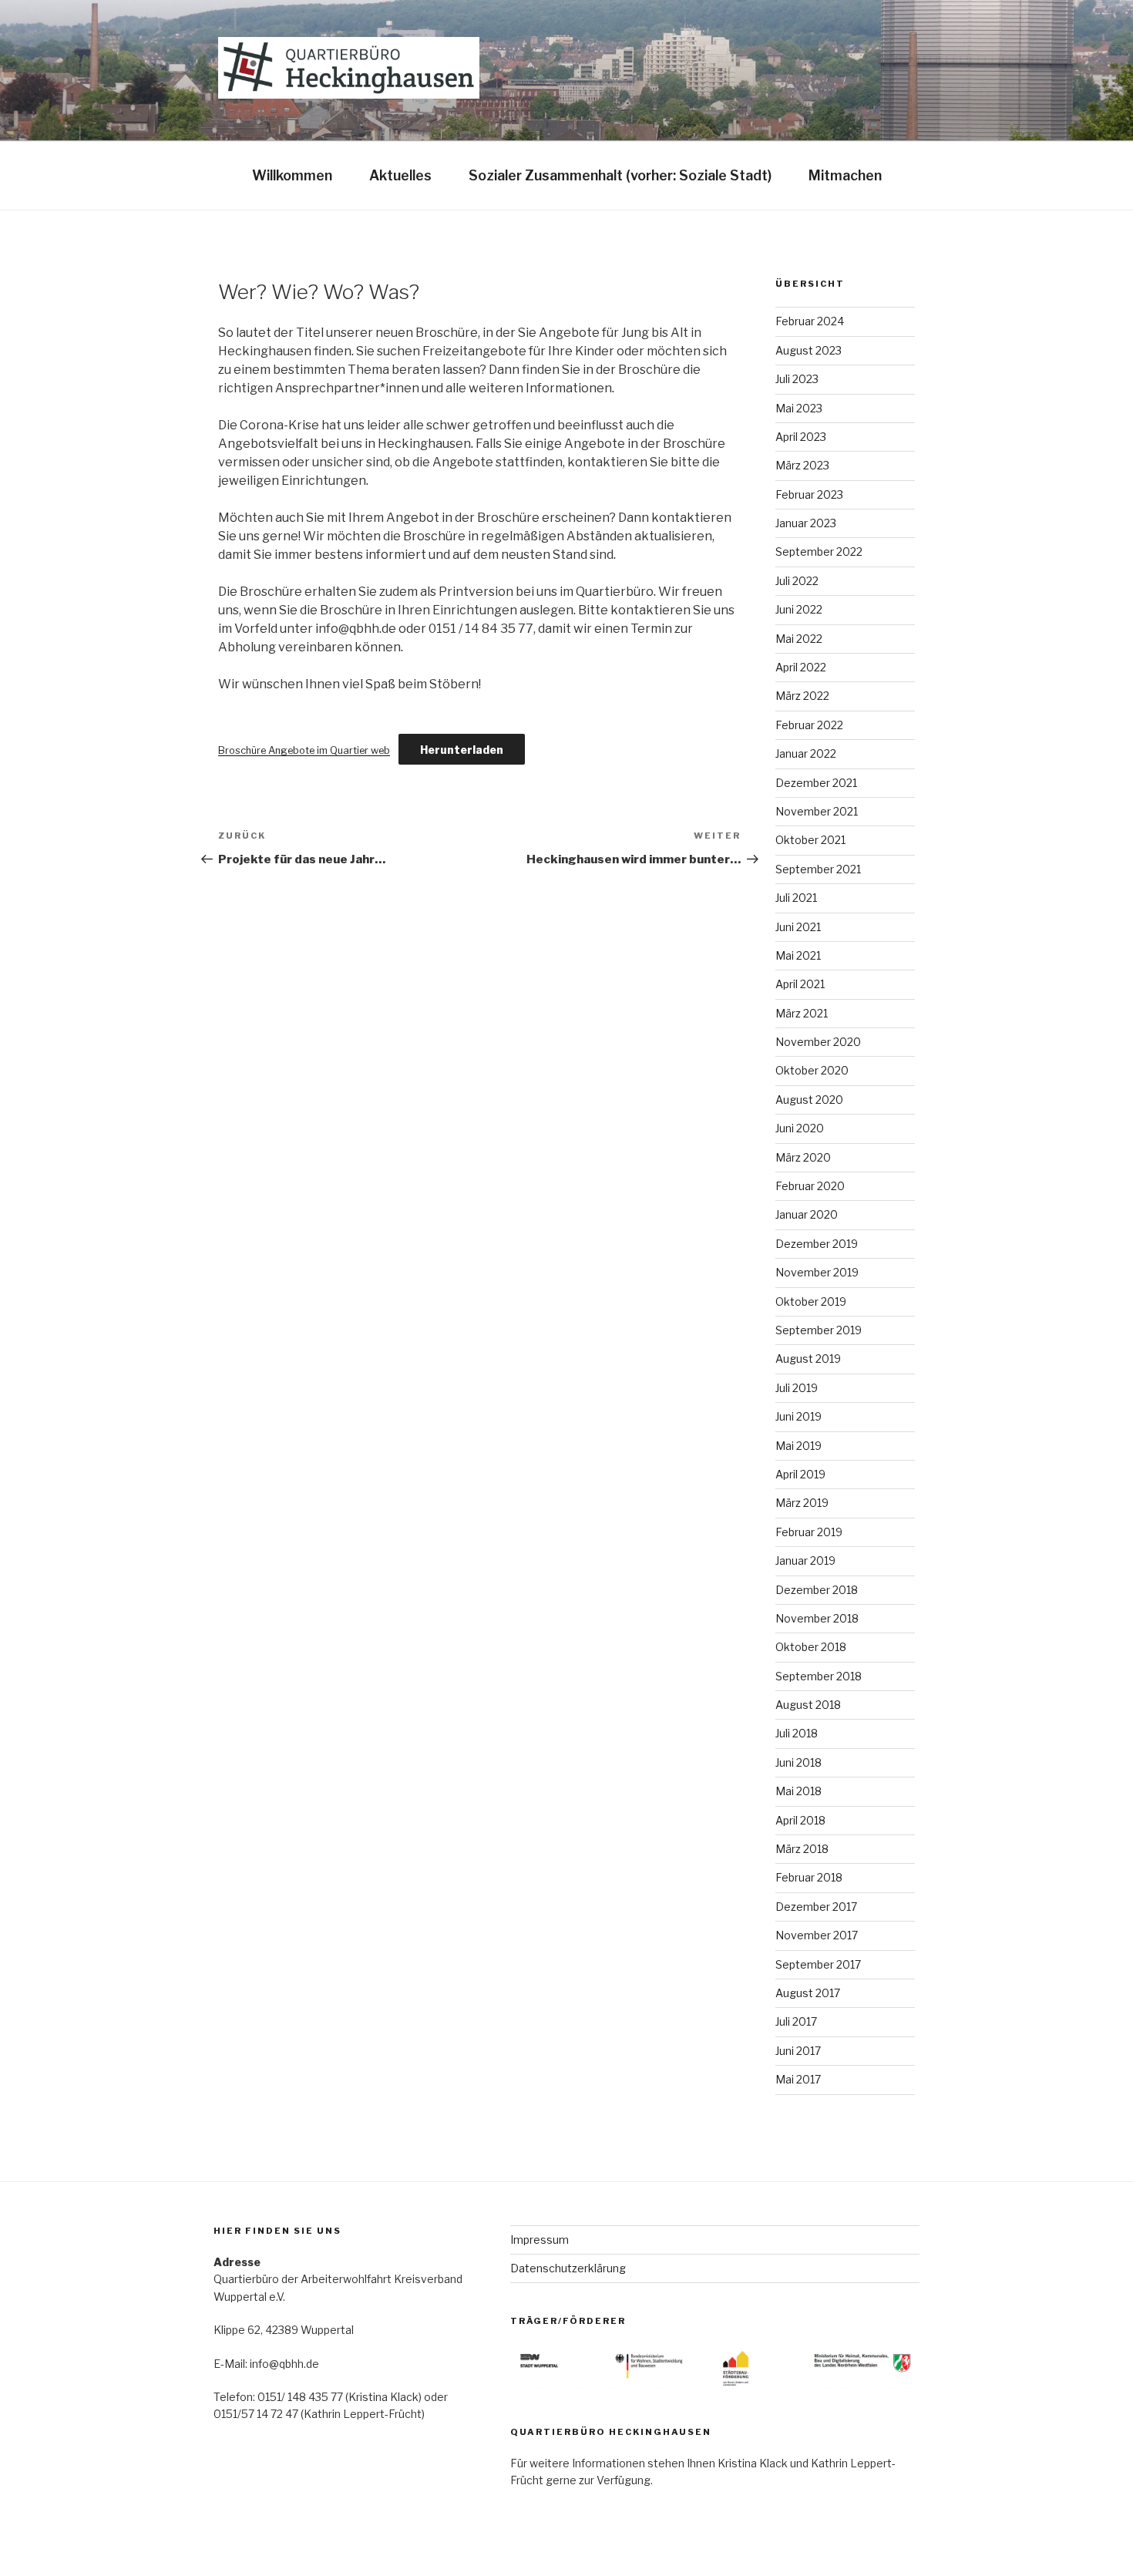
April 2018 (800, 1820)
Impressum (540, 2240)
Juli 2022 (797, 581)
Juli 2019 (797, 1388)
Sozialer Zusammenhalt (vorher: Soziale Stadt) (620, 175)
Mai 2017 (798, 2079)
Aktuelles (400, 175)
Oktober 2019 (811, 1301)
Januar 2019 (805, 1560)
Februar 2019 (809, 1532)
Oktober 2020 (812, 1070)
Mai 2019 (798, 1446)
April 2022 (801, 667)
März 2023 (802, 465)
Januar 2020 (807, 1214)
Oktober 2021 (810, 840)
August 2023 (809, 350)
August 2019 (808, 1359)
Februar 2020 (810, 1186)
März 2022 (802, 696)
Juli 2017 (796, 2021)
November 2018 (817, 1618)
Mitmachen (845, 175)
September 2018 (819, 1676)
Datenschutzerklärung (568, 2268)
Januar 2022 (806, 753)
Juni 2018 (798, 1762)
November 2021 (817, 811)
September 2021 (818, 869)
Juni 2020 (800, 1128)
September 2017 (818, 1964)
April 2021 (800, 984)
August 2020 (809, 1100)
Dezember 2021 (816, 783)
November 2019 (817, 1272)
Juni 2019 (798, 1416)
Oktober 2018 (811, 1647)
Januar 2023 (806, 523)
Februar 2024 (810, 321)
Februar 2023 (809, 494)
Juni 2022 (799, 609)
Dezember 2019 (817, 1244)
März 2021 (802, 1013)
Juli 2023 (797, 379)
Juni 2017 (798, 2051)
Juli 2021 (796, 898)
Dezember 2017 (816, 1907)
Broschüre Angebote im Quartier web (304, 750)
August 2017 (808, 1993)
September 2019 (819, 1330)
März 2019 (802, 1503)
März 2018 (802, 1849)
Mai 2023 (799, 408)
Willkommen (292, 175)
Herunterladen (462, 750)
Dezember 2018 (817, 1590)
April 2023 (801, 437)
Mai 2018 (798, 1791)
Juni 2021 (798, 927)
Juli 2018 (797, 1733)
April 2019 (800, 1474)
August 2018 (808, 1705)
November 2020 (818, 1042)
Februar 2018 (809, 1877)
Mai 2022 (799, 639)
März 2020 (803, 1157)
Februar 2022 (809, 725)
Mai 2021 (798, 955)
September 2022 (819, 552)
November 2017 (817, 1935)
